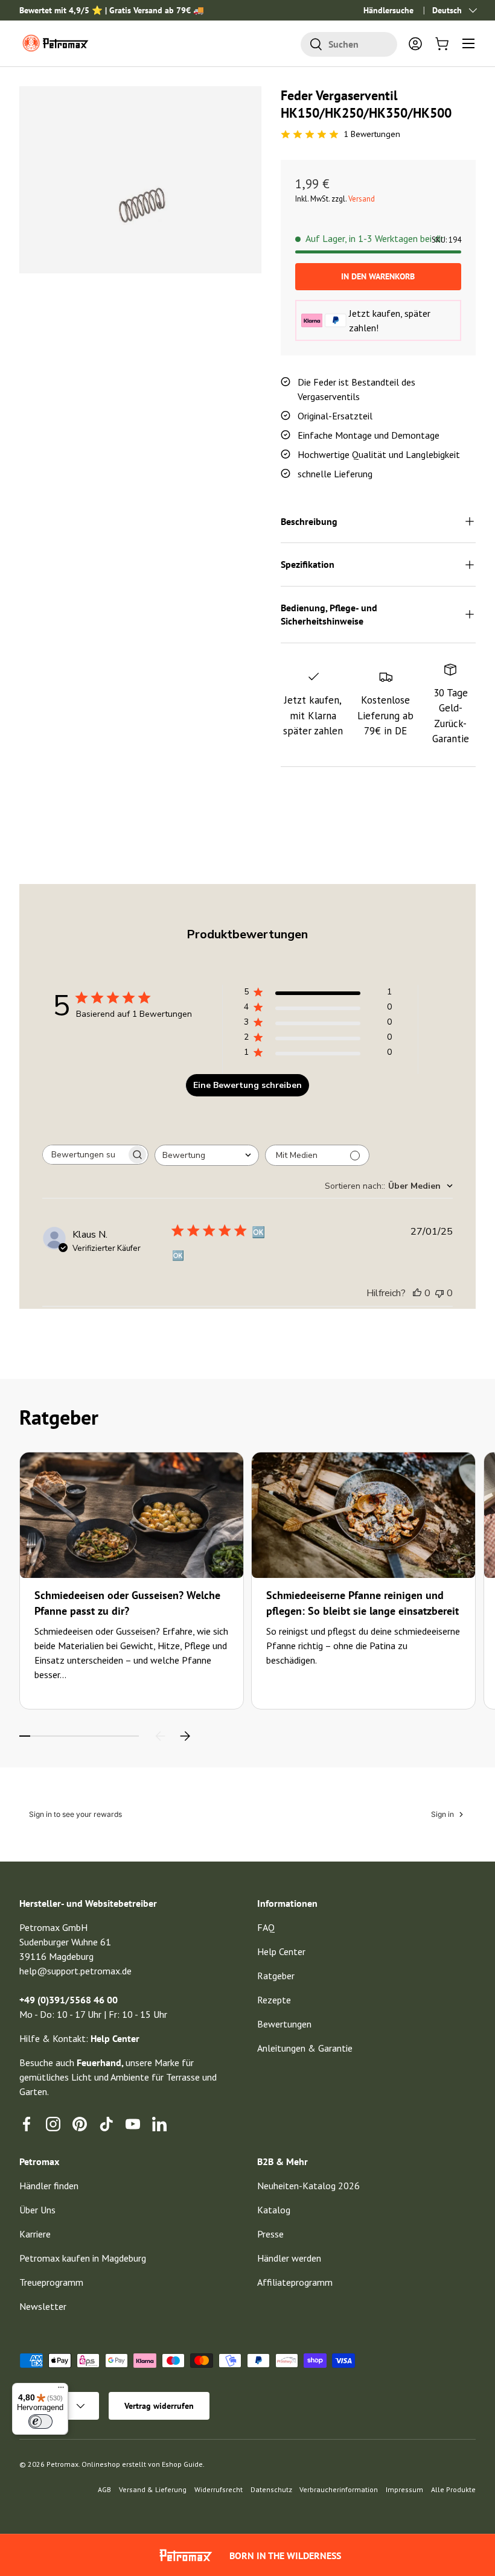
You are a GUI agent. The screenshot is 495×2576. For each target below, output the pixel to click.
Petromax (62, 2464)
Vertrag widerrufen (159, 2406)
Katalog (274, 2210)
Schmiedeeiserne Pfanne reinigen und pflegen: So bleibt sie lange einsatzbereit (362, 1603)
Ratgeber (276, 1976)
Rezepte (274, 2000)
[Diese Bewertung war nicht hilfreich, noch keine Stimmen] (439, 1293)
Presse (270, 2234)
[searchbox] (85, 1155)
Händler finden (49, 2186)
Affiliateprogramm (295, 2282)
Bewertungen (284, 2024)
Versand (362, 199)
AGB (104, 2489)
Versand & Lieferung (153, 2489)
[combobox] (349, 44)
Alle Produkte (453, 2489)
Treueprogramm (51, 2282)
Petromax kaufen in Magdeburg (83, 2258)
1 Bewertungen (372, 134)
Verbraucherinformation (339, 2489)
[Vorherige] (161, 1736)
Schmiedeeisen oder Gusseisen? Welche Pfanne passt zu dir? (127, 1603)
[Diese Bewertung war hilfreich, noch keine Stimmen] (417, 1293)
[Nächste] (185, 1736)
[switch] (40, 2422)
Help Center (281, 1951)
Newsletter (43, 2306)
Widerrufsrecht (219, 2489)
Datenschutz (271, 2489)
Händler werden (289, 2258)
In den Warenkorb (378, 276)
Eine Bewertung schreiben (247, 1085)
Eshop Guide (182, 2464)
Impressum (404, 2489)
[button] (442, 43)
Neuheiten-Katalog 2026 (308, 2186)
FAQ (266, 1927)
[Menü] (61, 2390)
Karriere (35, 2234)
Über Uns (37, 2210)
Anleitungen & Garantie (305, 2048)
